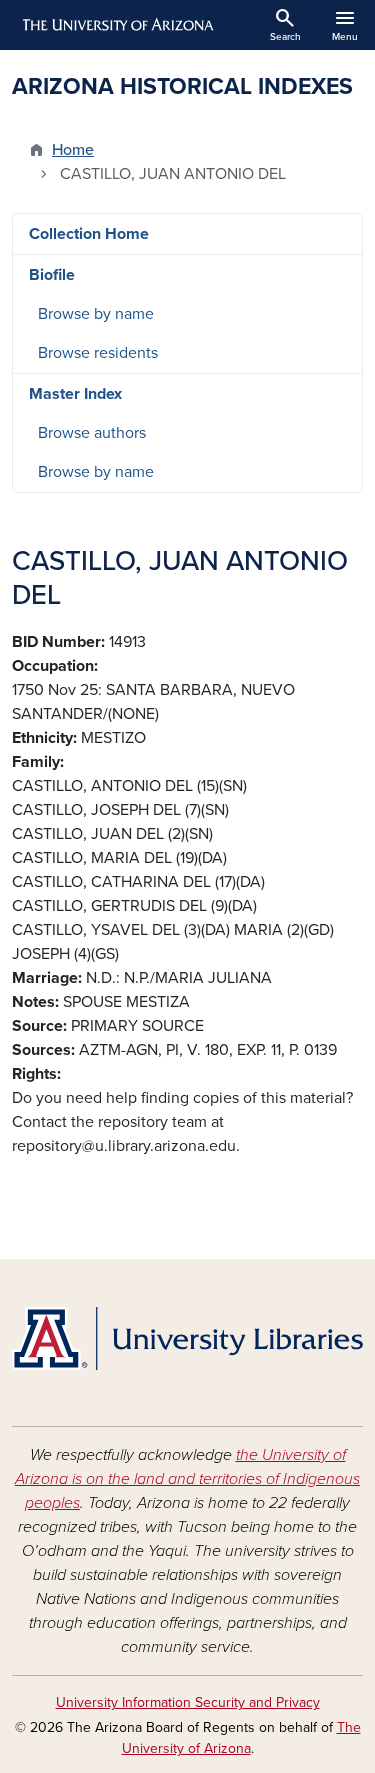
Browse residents (98, 353)
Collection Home (89, 234)
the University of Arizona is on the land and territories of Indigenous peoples (187, 1479)
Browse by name (96, 314)
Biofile (52, 275)
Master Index (75, 394)
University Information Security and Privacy (188, 1702)
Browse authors (92, 433)
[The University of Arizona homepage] (116, 25)
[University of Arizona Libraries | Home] (187, 1338)
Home (73, 150)
